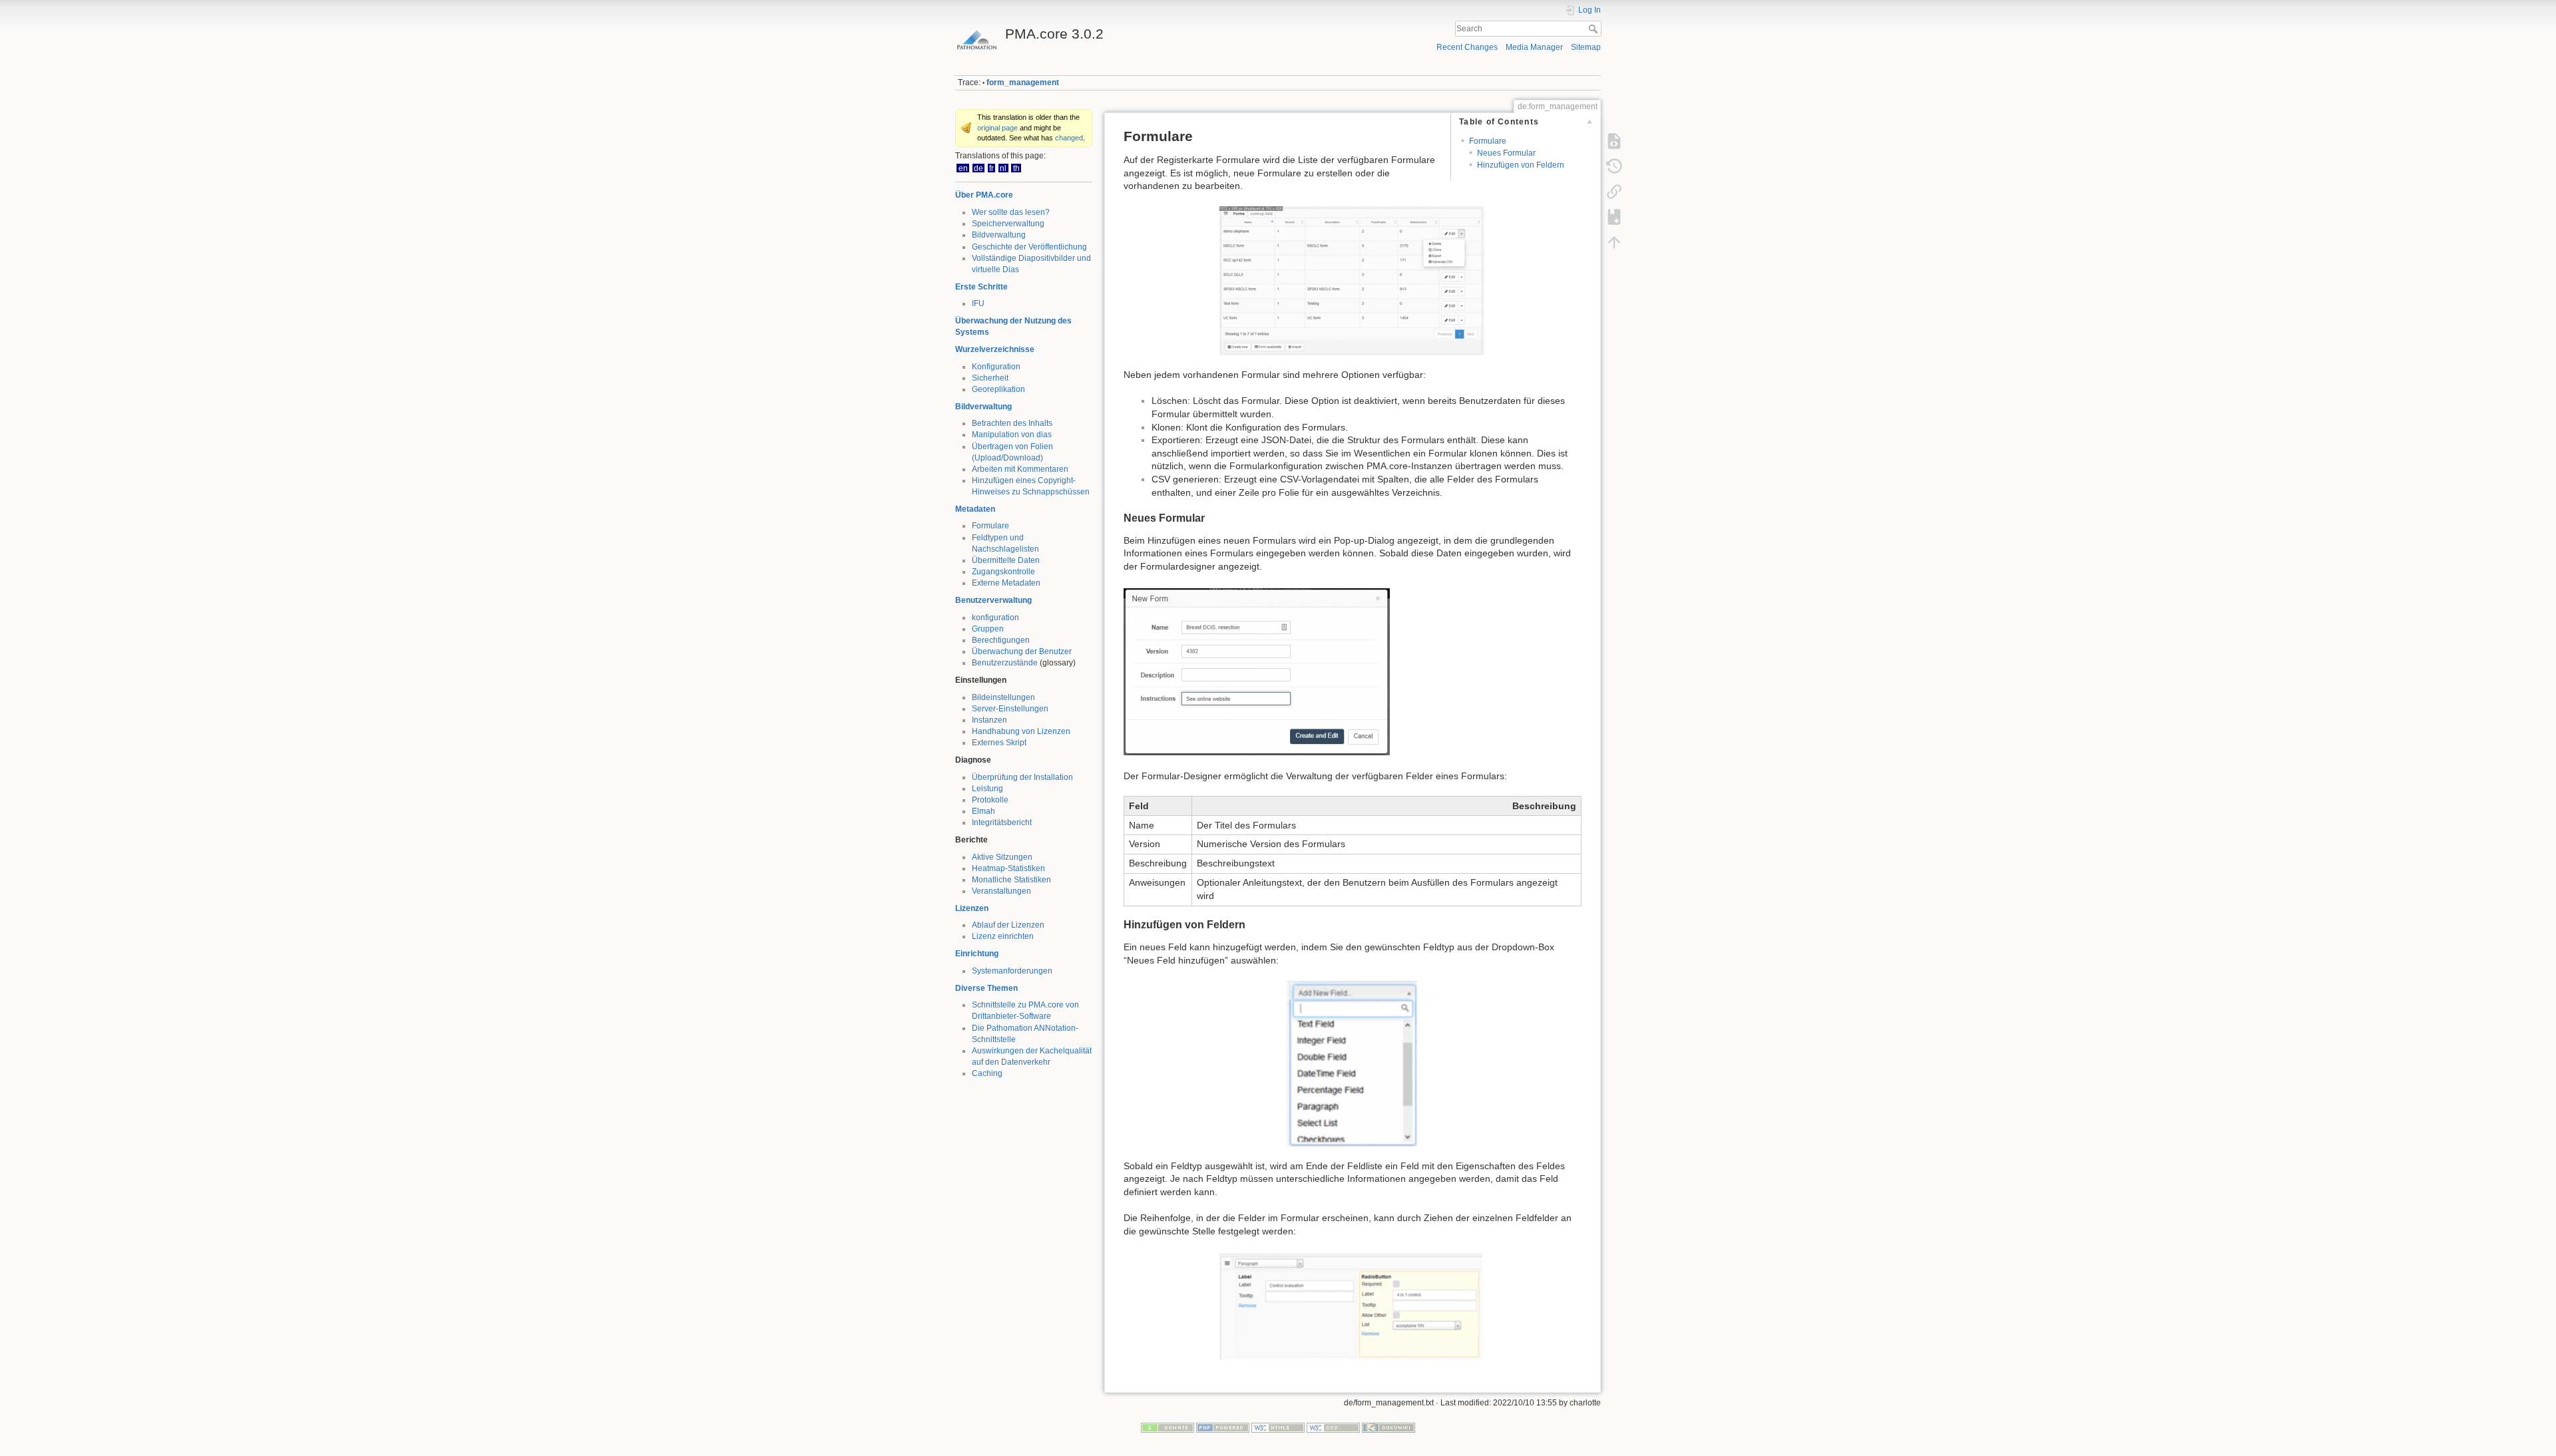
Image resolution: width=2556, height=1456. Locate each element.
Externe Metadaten (1006, 583)
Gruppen (988, 629)
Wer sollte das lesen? (1011, 212)
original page (997, 128)
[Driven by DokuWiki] (1388, 1427)
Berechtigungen (1001, 640)
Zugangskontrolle (1003, 572)
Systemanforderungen (1012, 971)
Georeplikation (998, 389)
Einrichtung (977, 954)
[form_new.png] (1257, 671)
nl (1003, 168)
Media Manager (1534, 47)
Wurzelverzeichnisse (995, 349)
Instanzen (989, 720)
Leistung (987, 789)
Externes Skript (999, 743)
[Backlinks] (1614, 192)
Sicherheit (990, 378)
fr (991, 168)
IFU (978, 303)
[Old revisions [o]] (1614, 166)
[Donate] (1168, 1427)
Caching (987, 1073)
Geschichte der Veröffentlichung (1029, 247)
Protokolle (990, 800)
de (978, 168)
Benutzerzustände (1005, 663)
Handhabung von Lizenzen (1021, 731)
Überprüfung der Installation (1022, 777)
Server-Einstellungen (1010, 709)
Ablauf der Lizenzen (1008, 925)
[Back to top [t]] (1614, 242)
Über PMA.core (984, 195)
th (1016, 168)
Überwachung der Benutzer (1022, 651)
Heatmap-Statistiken (1008, 868)
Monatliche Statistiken (1011, 880)
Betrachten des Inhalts (1012, 423)
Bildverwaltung (999, 235)
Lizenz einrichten (1003, 936)
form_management (1023, 83)
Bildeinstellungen (1003, 697)
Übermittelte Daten (1006, 560)
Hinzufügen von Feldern (1521, 165)
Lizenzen (972, 908)
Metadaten (975, 509)
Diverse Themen (986, 988)
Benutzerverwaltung (993, 600)
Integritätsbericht (1002, 822)
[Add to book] (1614, 217)
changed (1069, 138)
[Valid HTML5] (1278, 1427)
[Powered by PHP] (1223, 1427)
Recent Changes (1467, 47)
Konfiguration (996, 367)
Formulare (990, 526)
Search (1595, 29)
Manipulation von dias (1012, 435)
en (963, 168)
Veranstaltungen (1001, 891)
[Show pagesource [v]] (1614, 141)
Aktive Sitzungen (1002, 857)
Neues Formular (1506, 153)
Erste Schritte (981, 287)
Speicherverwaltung (1008, 224)
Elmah (983, 811)
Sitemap (1586, 47)
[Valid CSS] (1333, 1427)
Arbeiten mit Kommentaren (1020, 469)
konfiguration (995, 618)
